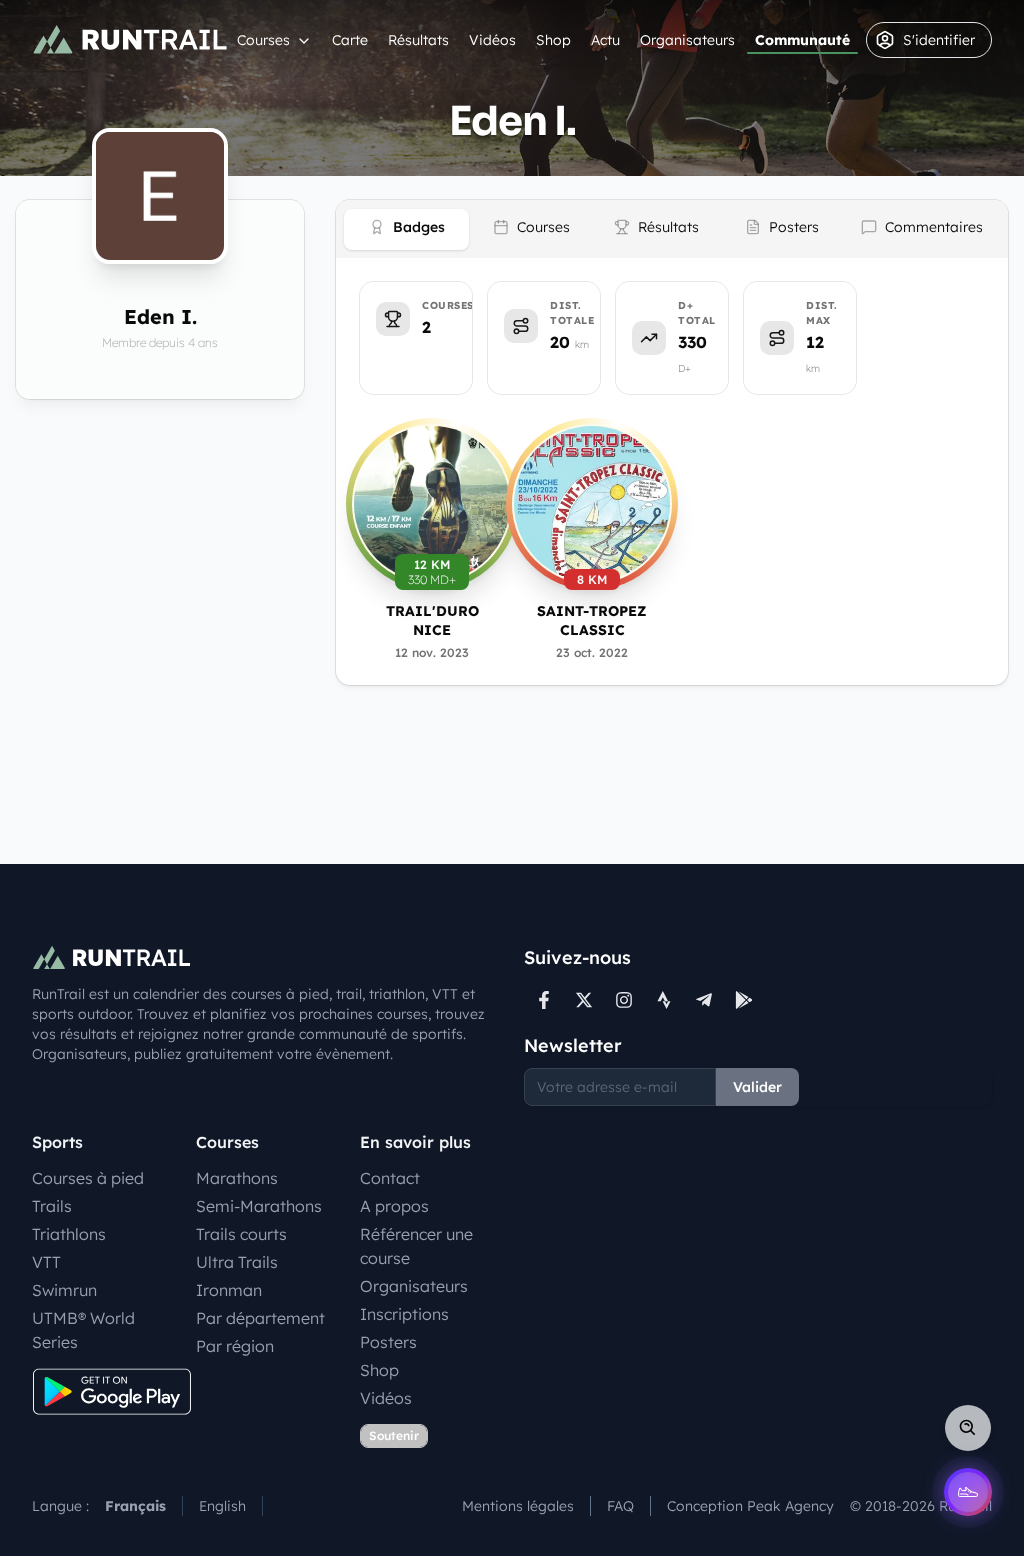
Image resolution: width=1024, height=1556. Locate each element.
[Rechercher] (968, 1428)
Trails (52, 1206)
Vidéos (492, 40)
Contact (390, 1178)
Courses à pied (88, 1178)
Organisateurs (687, 40)
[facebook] (544, 1000)
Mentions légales (518, 1506)
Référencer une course (416, 1246)
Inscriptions (404, 1314)
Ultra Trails (237, 1262)
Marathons (237, 1178)
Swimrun (64, 1290)
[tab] (406, 229)
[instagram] (624, 1000)
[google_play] (744, 1000)
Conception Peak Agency (750, 1506)
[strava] (664, 1000)
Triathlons (69, 1234)
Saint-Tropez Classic (592, 620)
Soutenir (394, 1435)
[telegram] (704, 1000)
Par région (235, 1346)
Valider (757, 1087)
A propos (394, 1206)
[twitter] (584, 1000)
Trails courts (241, 1234)
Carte (350, 40)
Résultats (418, 40)
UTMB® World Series (83, 1330)
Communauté (802, 40)
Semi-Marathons (259, 1206)
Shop (553, 40)
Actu (605, 40)
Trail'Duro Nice (432, 620)
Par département (260, 1318)
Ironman (229, 1290)
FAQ (620, 1506)
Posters (388, 1342)
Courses (263, 40)
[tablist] (672, 229)
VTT (46, 1262)
